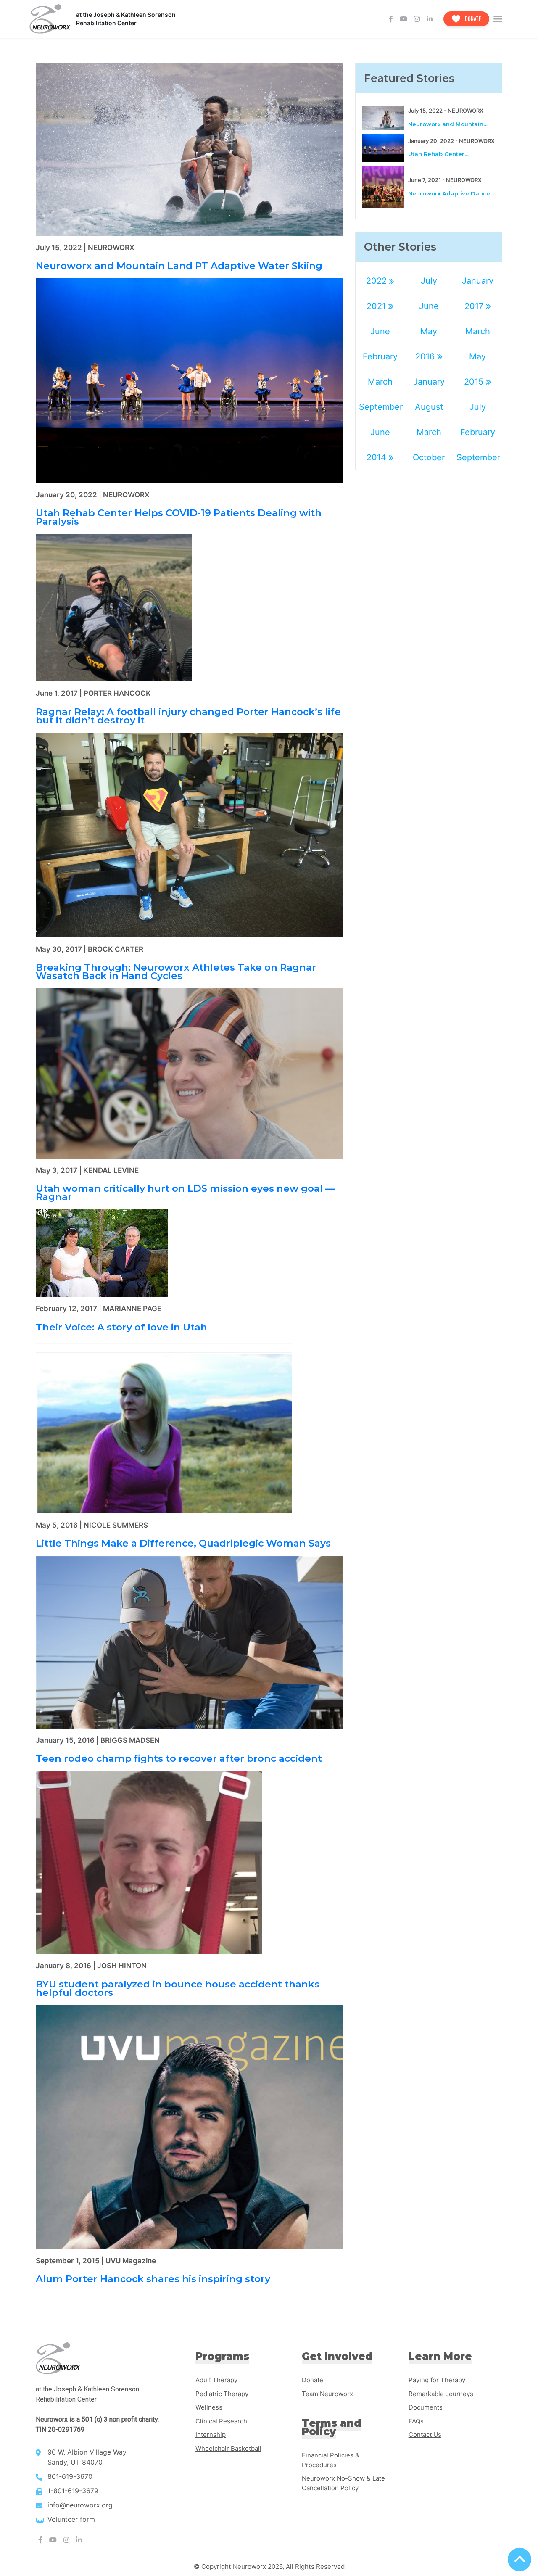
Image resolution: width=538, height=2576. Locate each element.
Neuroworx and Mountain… (448, 124)
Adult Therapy (216, 2380)
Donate (472, 18)
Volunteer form (71, 2519)
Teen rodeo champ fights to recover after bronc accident (179, 1758)
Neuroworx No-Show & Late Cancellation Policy (343, 2483)
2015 (475, 382)
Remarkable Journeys (441, 2394)
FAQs (416, 2421)
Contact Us (425, 2435)
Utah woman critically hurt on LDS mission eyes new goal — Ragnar (185, 1193)
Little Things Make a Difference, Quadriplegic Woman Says (183, 1543)
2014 (378, 457)
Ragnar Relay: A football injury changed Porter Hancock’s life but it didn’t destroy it (188, 716)
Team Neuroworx (327, 2394)
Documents (426, 2407)
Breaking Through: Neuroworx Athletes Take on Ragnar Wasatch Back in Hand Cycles (176, 971)
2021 (377, 306)
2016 (426, 356)
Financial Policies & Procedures (331, 2460)
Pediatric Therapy (222, 2394)
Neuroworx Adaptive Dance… (451, 193)
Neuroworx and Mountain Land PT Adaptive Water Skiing (179, 266)
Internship (211, 2435)
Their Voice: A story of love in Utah (121, 1327)
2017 (475, 306)
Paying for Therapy (437, 2380)
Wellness (209, 2407)
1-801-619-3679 (73, 2491)
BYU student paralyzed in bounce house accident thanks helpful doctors (178, 1988)
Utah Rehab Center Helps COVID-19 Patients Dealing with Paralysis (179, 517)
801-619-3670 (70, 2476)
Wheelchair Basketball (228, 2448)
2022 (378, 281)
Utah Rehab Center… (438, 154)
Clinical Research (221, 2421)
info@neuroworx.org (80, 2505)
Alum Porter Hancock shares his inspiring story (153, 2279)
